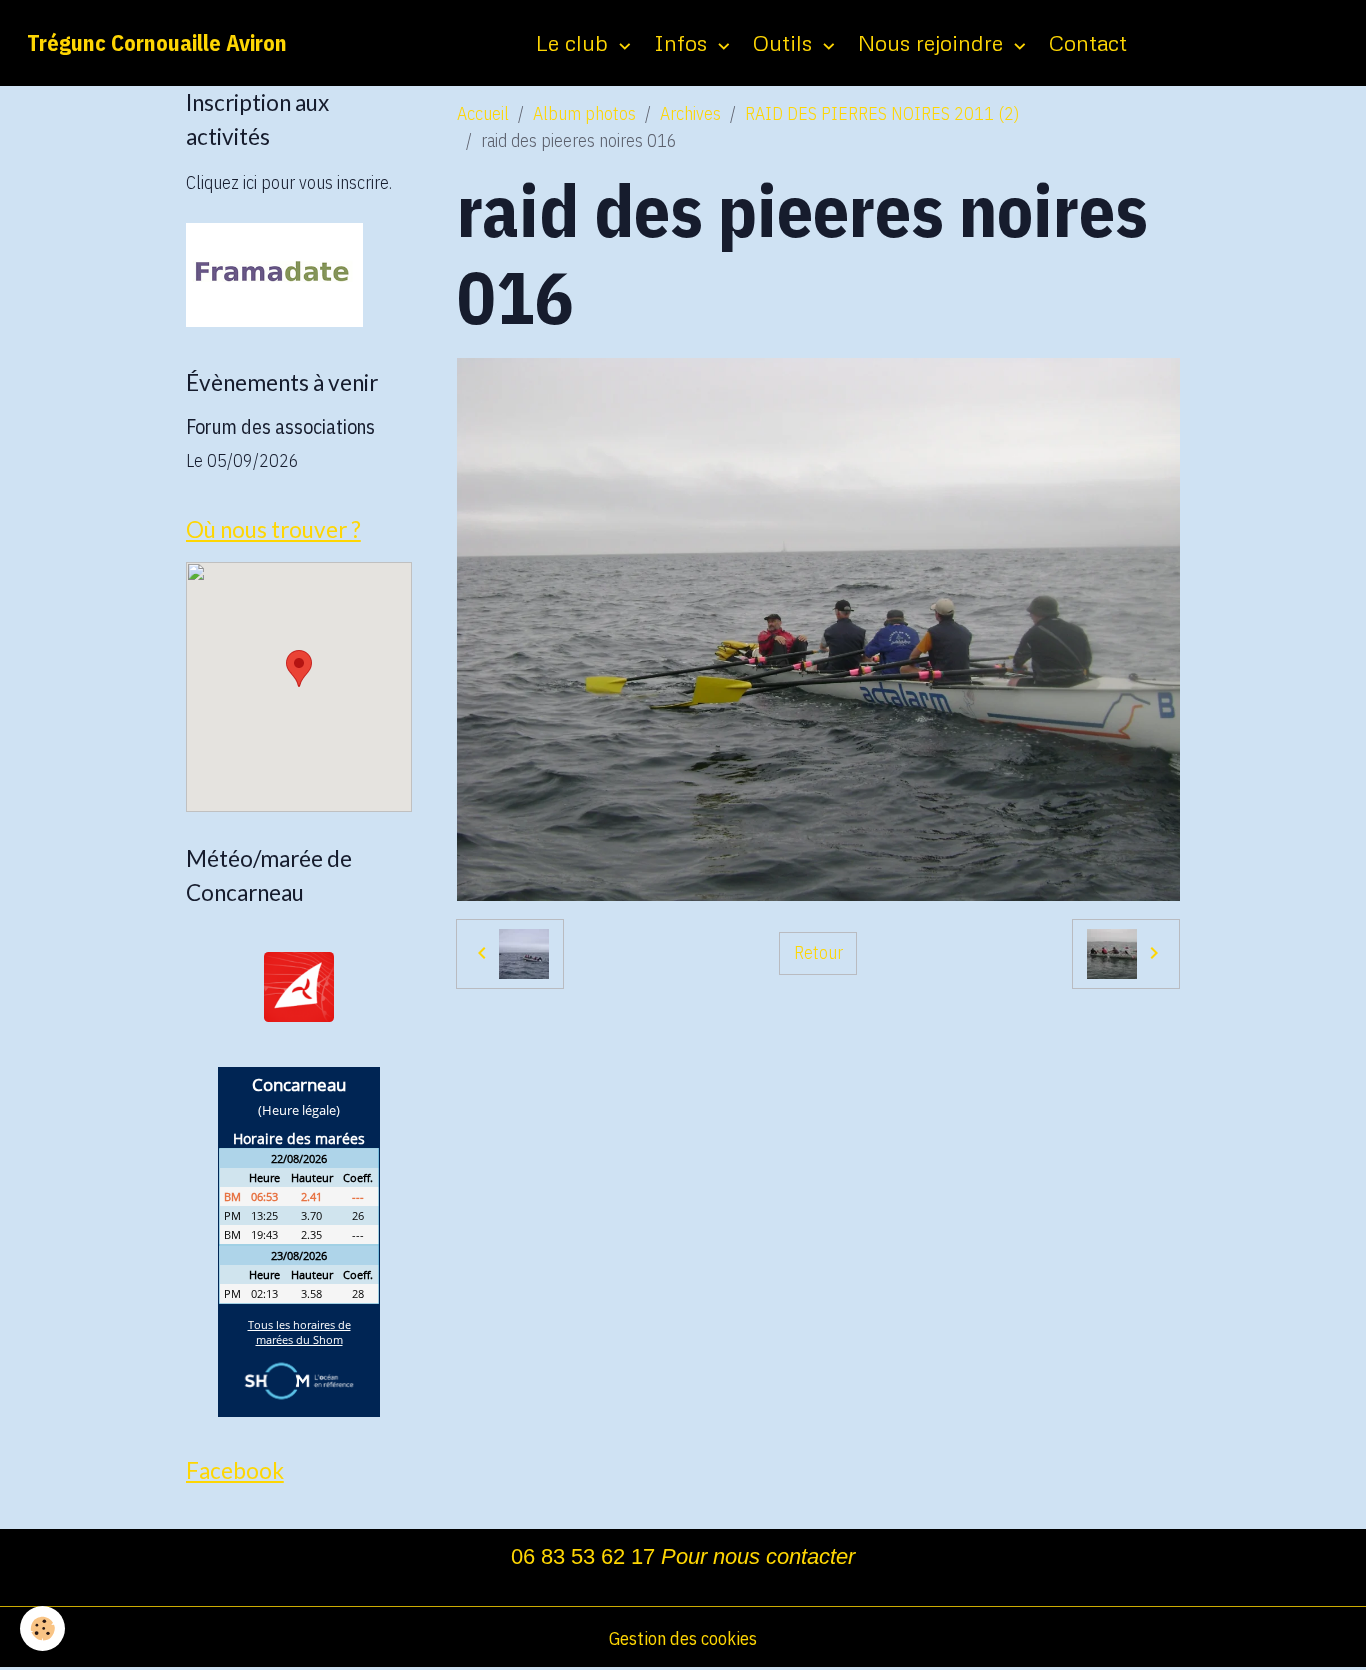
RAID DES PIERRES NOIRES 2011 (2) (882, 113)
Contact (1088, 42)
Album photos (584, 113)
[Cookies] (42, 1628)
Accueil (483, 113)
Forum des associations (280, 426)
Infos (683, 42)
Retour (818, 952)
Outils (785, 42)
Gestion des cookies (683, 1638)
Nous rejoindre (933, 42)
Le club (575, 42)
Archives (690, 113)
